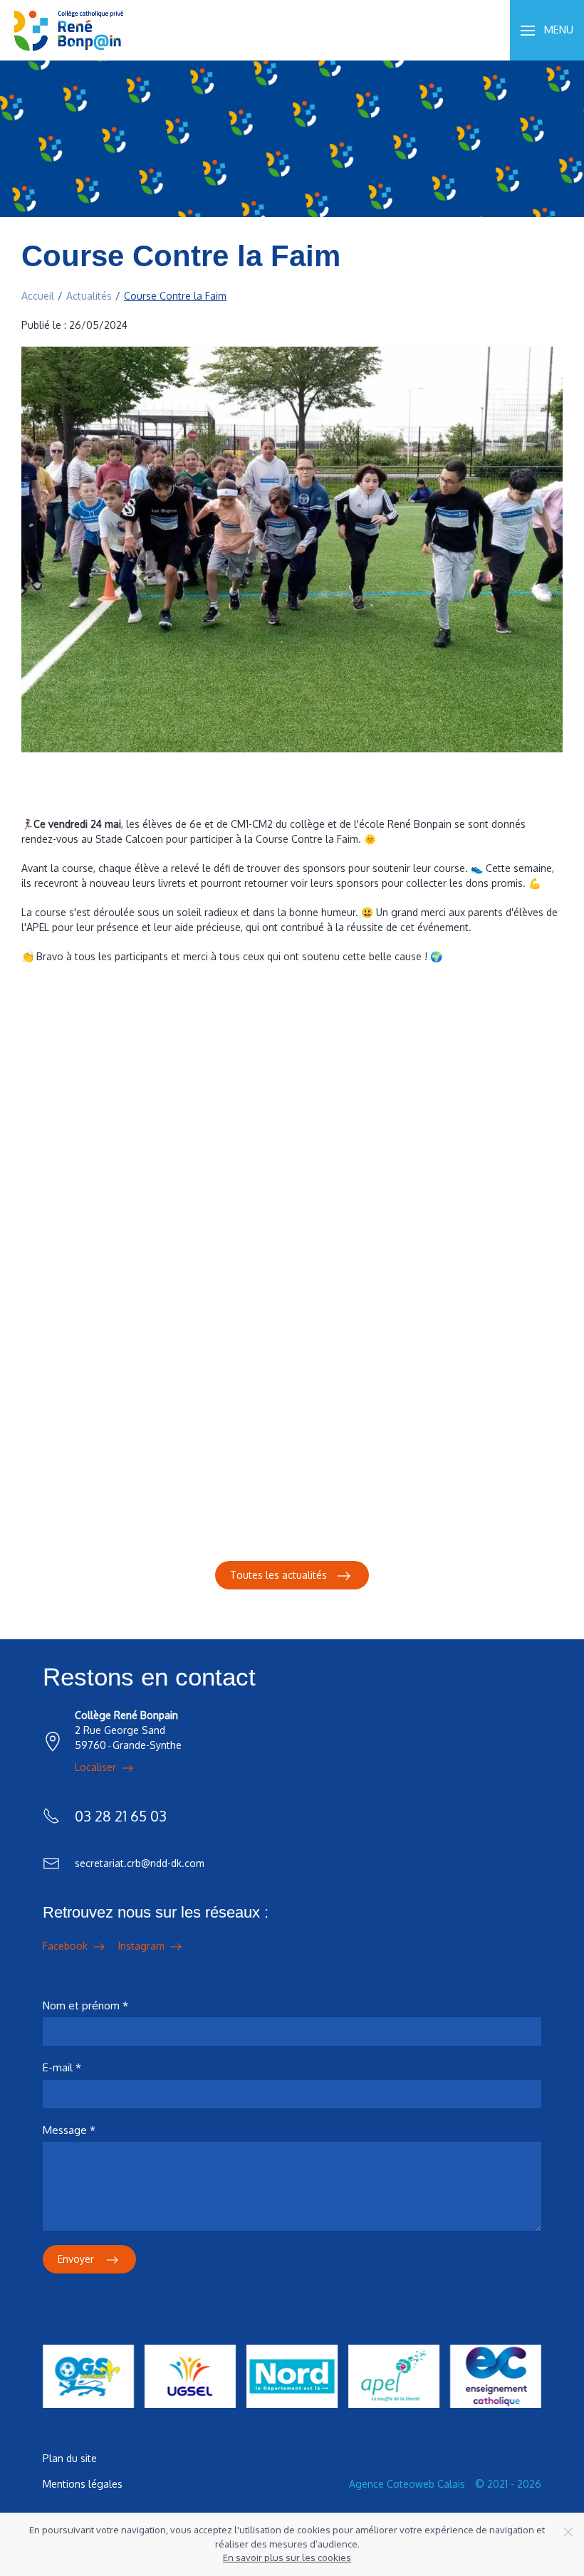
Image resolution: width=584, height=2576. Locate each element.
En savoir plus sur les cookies (287, 2557)
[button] (547, 30)
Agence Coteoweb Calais (407, 2484)
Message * (69, 2130)
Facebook (67, 1946)
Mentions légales (83, 2484)
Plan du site (70, 2458)
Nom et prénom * (85, 2005)
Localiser (97, 1767)
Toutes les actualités (278, 1575)
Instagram (143, 1946)
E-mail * (62, 2067)
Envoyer (77, 2259)
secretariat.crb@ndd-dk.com (140, 1863)
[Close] (568, 2532)
